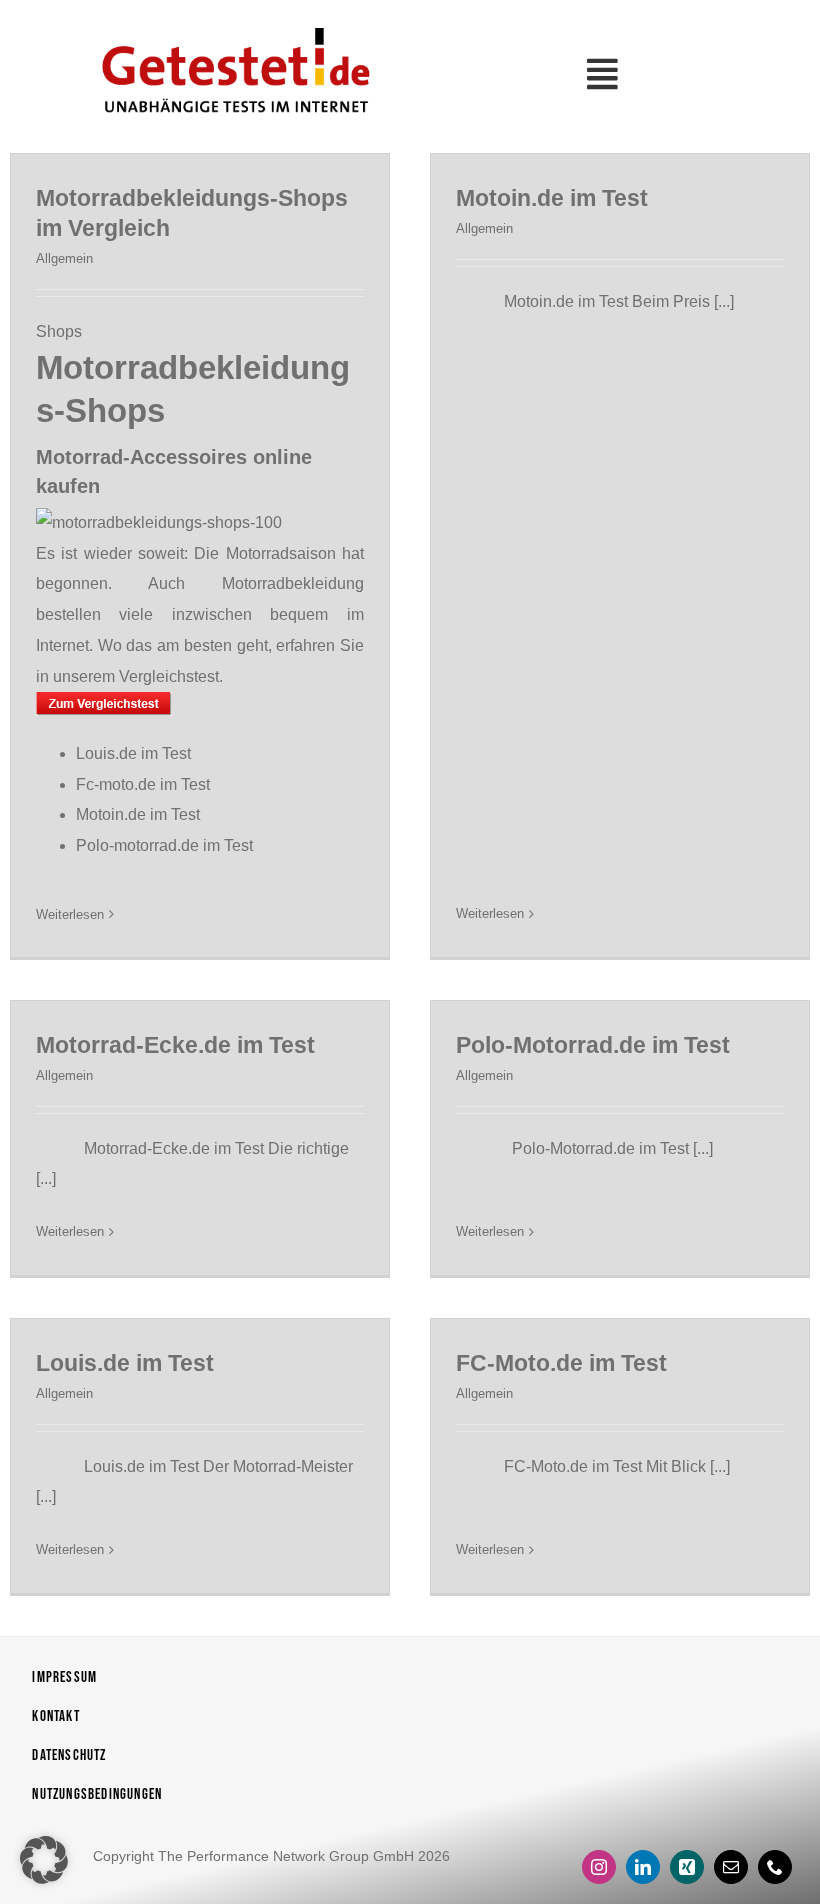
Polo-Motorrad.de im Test (593, 1045)
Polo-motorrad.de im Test (164, 845)
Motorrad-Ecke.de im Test (175, 1045)
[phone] (775, 1867)
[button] (44, 1860)
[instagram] (599, 1867)
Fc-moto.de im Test (143, 784)
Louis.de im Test (133, 753)
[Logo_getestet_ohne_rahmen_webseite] (232, 22)
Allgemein (64, 258)
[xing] (687, 1867)
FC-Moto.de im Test (561, 1363)
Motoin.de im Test (138, 814)
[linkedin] (643, 1867)
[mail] (731, 1867)
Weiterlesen (70, 914)
